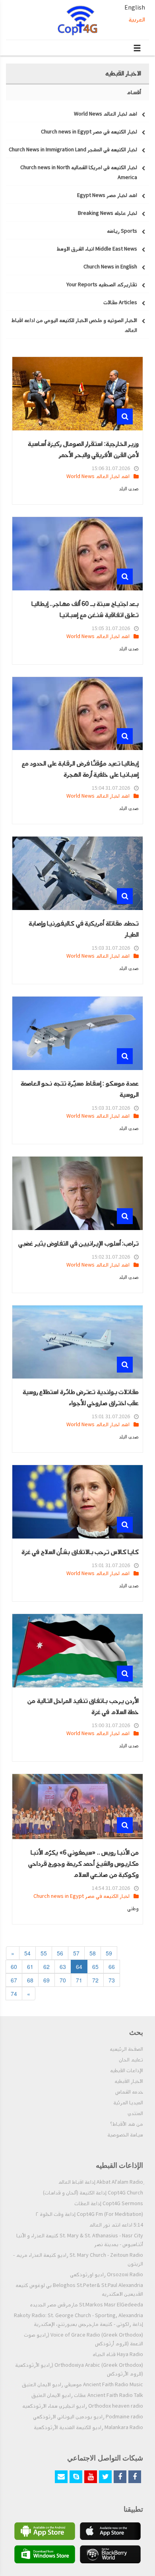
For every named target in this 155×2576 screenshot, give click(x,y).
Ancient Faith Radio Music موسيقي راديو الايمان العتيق (82, 2385)
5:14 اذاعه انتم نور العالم (116, 2225)
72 (95, 1980)
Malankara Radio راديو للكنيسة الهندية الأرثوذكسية (88, 2428)
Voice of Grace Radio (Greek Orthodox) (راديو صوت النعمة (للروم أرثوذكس (83, 2339)
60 (14, 1967)
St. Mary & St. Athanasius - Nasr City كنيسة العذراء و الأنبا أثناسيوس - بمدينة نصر (80, 2240)
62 (46, 1967)
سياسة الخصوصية (125, 2135)
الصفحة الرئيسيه (126, 2049)
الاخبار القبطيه (129, 2081)
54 (27, 1953)
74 (14, 1994)
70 (63, 1980)
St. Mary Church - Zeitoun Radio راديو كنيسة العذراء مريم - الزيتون (78, 2260)
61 (30, 1967)
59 (109, 1953)
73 (112, 1980)
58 (93, 1953)
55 (44, 1953)
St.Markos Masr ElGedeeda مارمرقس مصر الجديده (86, 2305)
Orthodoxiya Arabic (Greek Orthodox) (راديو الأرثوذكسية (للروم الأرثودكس (79, 2370)
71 (79, 1980)
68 (30, 1980)
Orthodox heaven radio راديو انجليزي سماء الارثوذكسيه (83, 2406)
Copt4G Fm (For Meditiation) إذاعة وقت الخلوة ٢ (89, 2214)
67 (14, 1980)
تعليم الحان (131, 2060)
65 (95, 1967)
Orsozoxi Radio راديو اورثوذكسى (107, 2275)
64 (79, 1967)
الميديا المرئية (128, 2103)
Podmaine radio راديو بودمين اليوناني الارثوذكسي (88, 2417)
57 (76, 1953)
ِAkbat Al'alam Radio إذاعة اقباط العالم (101, 2182)
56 (60, 1953)
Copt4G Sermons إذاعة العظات (109, 2204)
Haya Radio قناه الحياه (118, 2354)
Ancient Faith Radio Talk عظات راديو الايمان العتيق (87, 2395)
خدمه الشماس (129, 2092)
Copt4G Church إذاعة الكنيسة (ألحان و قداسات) (93, 2193)
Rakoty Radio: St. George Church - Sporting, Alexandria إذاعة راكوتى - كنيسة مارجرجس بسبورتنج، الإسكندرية (78, 2320)
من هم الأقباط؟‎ (127, 2124)
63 (63, 1967)
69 (46, 1980)
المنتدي (135, 2113)
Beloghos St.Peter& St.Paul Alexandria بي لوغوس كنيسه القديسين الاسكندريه (79, 2290)
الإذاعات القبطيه (127, 2071)
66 (112, 1967)
